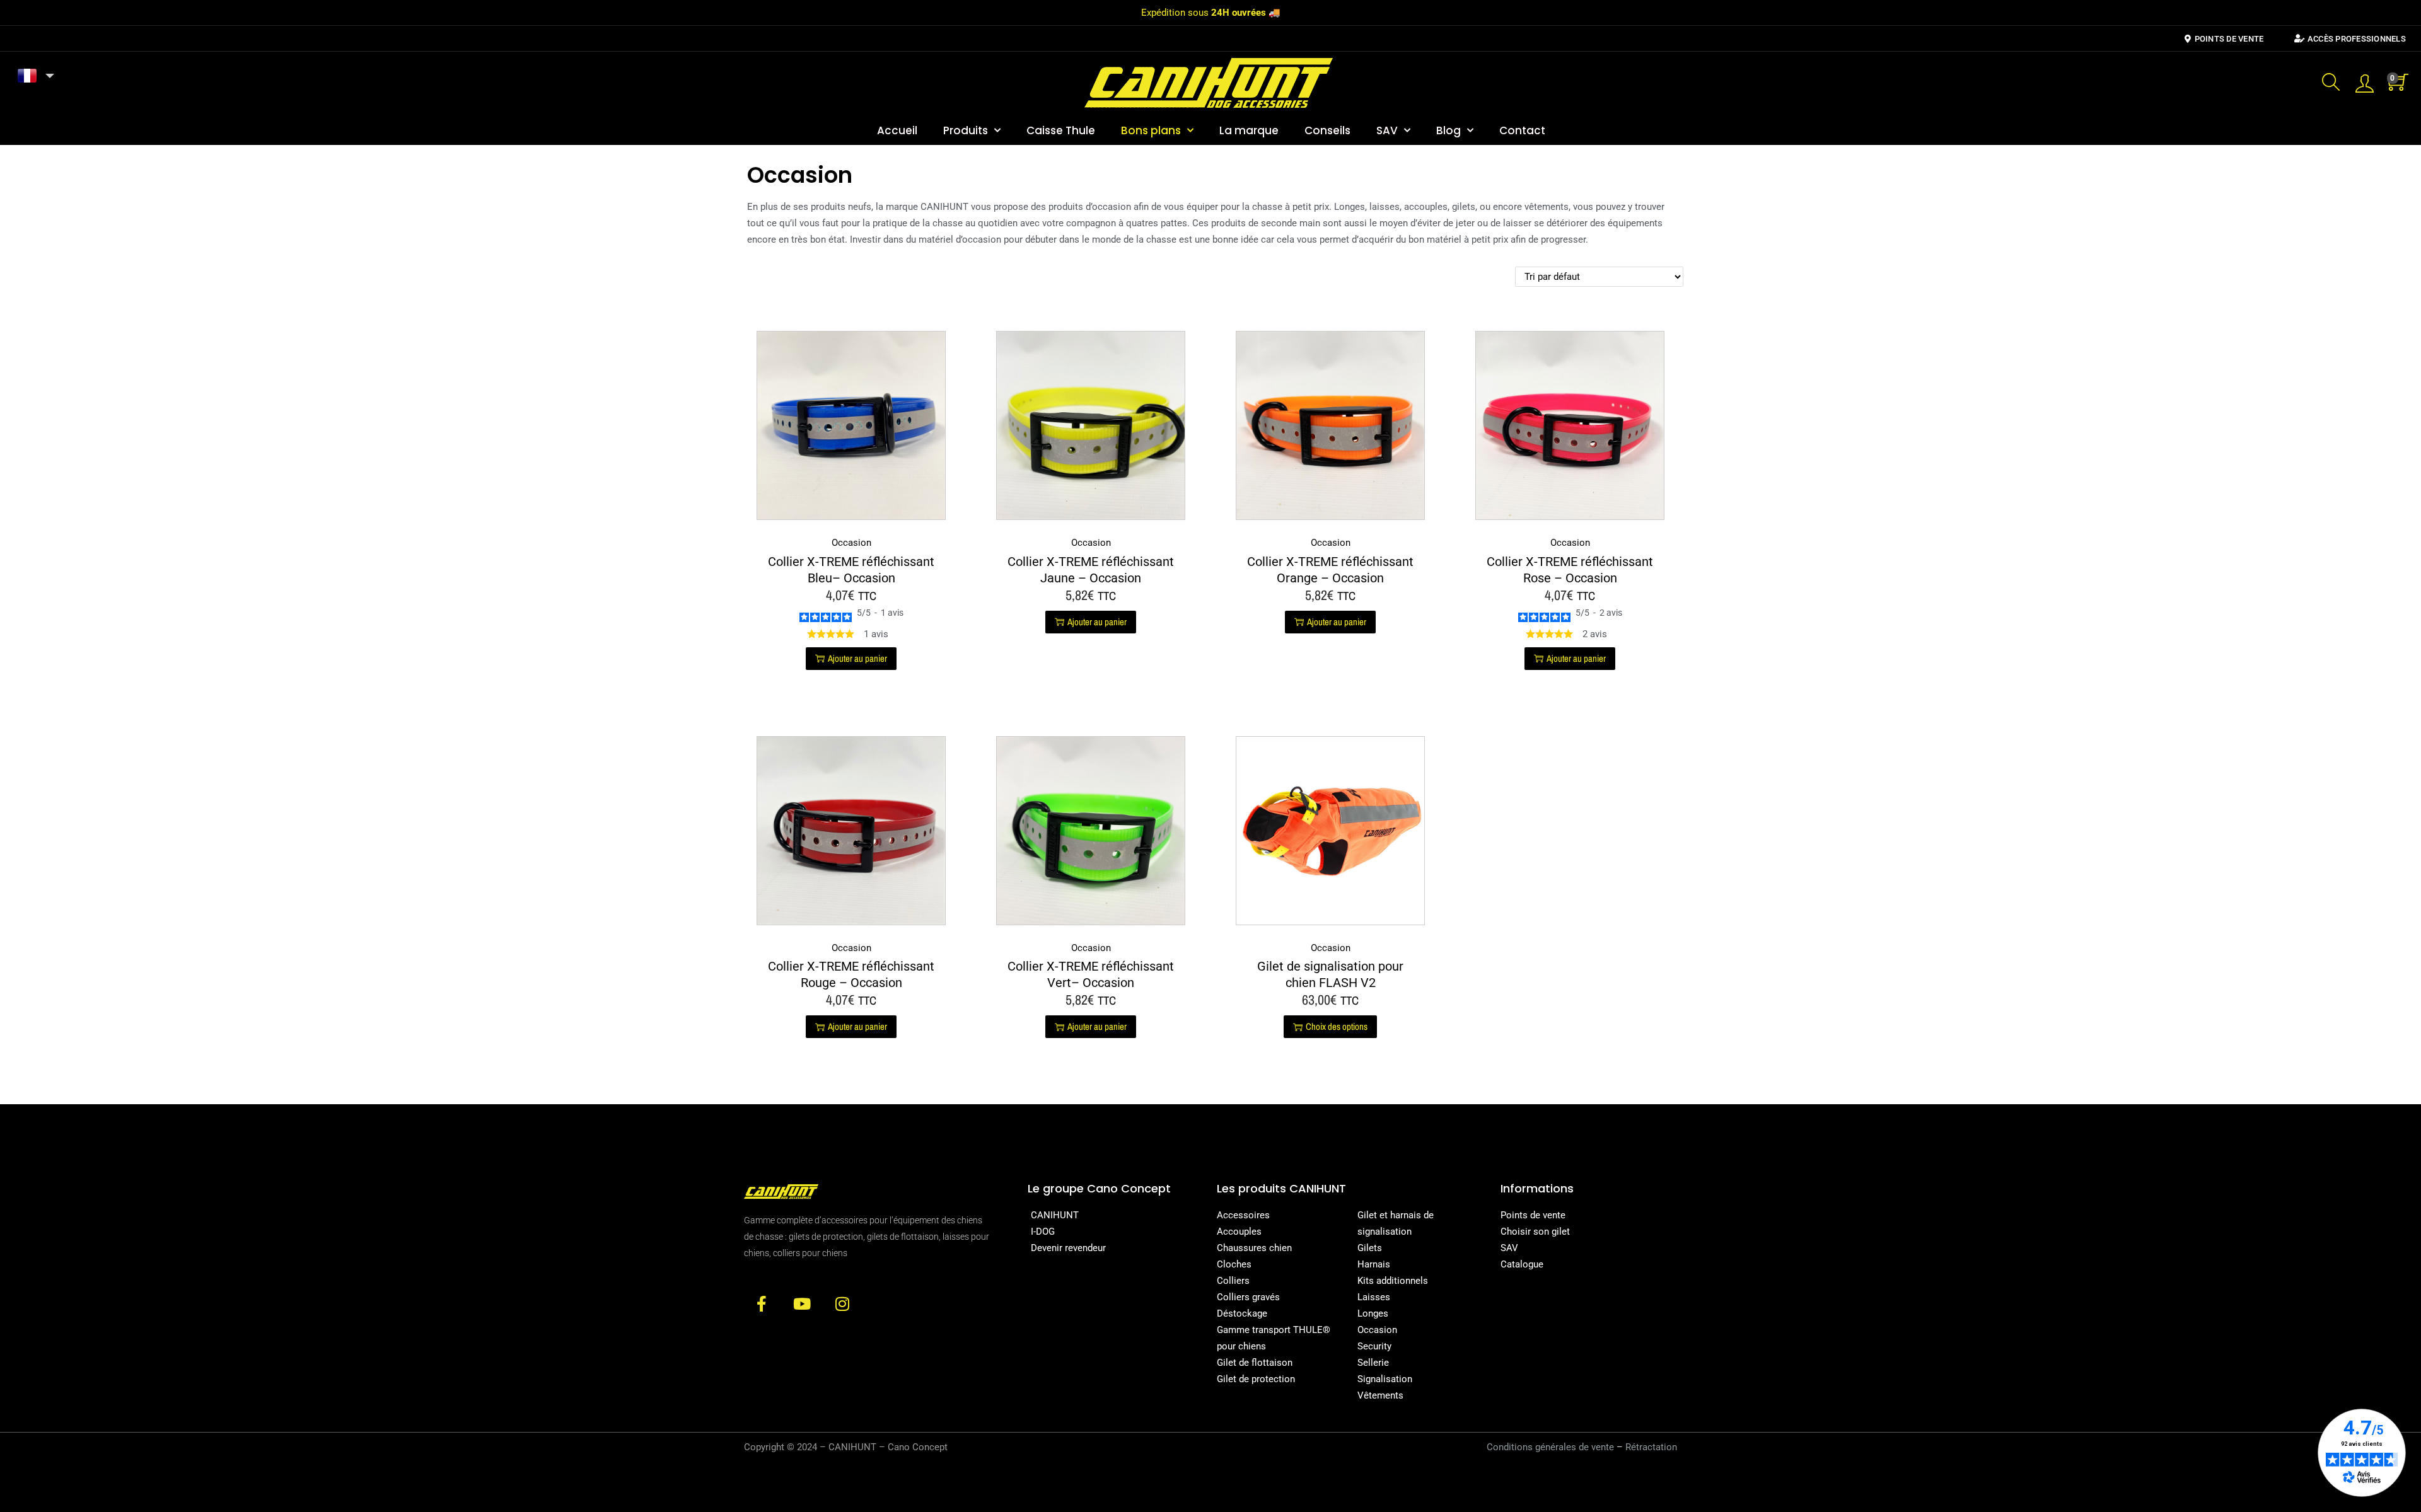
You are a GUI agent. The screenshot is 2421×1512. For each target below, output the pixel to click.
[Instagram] (842, 1304)
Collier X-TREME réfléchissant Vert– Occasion (1091, 974)
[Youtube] (802, 1304)
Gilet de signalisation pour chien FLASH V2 (1330, 974)
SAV (1387, 130)
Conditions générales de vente (1550, 1447)
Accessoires (1243, 1215)
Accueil (897, 130)
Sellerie (1373, 1363)
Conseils (1327, 130)
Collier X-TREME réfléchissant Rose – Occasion (1570, 570)
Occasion (851, 543)
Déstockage (1242, 1313)
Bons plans (1151, 130)
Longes (1373, 1313)
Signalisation (1385, 1379)
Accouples (1239, 1232)
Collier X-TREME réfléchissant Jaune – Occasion (1091, 570)
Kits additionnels (1393, 1281)
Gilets (1370, 1248)
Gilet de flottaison (1255, 1363)
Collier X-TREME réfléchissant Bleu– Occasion (851, 570)
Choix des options (1337, 1026)
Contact (1522, 130)
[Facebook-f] (761, 1304)
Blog (1449, 130)
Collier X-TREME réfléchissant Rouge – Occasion (851, 974)
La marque (1249, 130)
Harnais (1374, 1264)
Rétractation (1651, 1447)
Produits (966, 130)
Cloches (1234, 1264)
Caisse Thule (1061, 130)
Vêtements (1380, 1395)
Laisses (1374, 1297)
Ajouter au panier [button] (857, 658)
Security (1374, 1346)
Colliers (1233, 1281)
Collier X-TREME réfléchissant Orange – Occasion (1330, 570)
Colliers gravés (1248, 1297)
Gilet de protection (1256, 1379)
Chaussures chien (1254, 1248)
